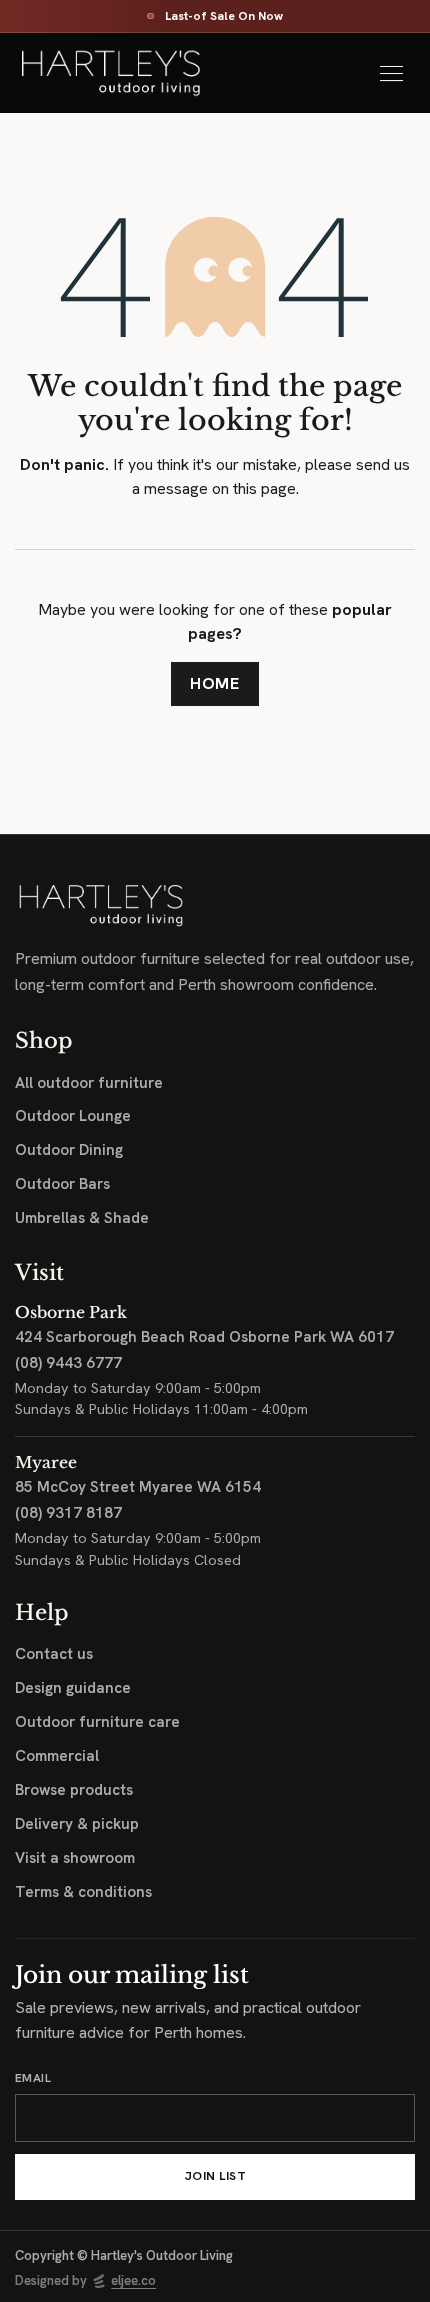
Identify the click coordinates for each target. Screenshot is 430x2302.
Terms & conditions (83, 1892)
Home (215, 683)
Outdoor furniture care (97, 1722)
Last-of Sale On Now (223, 16)
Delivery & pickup (77, 1824)
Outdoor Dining (69, 1150)
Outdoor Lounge (73, 1116)
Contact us (54, 1654)
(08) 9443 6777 (68, 1363)
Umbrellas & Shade (82, 1218)
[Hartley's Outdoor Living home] (119, 73)
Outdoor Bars (62, 1184)
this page (264, 488)
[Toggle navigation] (391, 73)
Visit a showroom (75, 1858)
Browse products (74, 1790)
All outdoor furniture (89, 1083)
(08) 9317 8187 (68, 1513)
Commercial (57, 1756)
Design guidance (73, 1688)
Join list (215, 2176)
